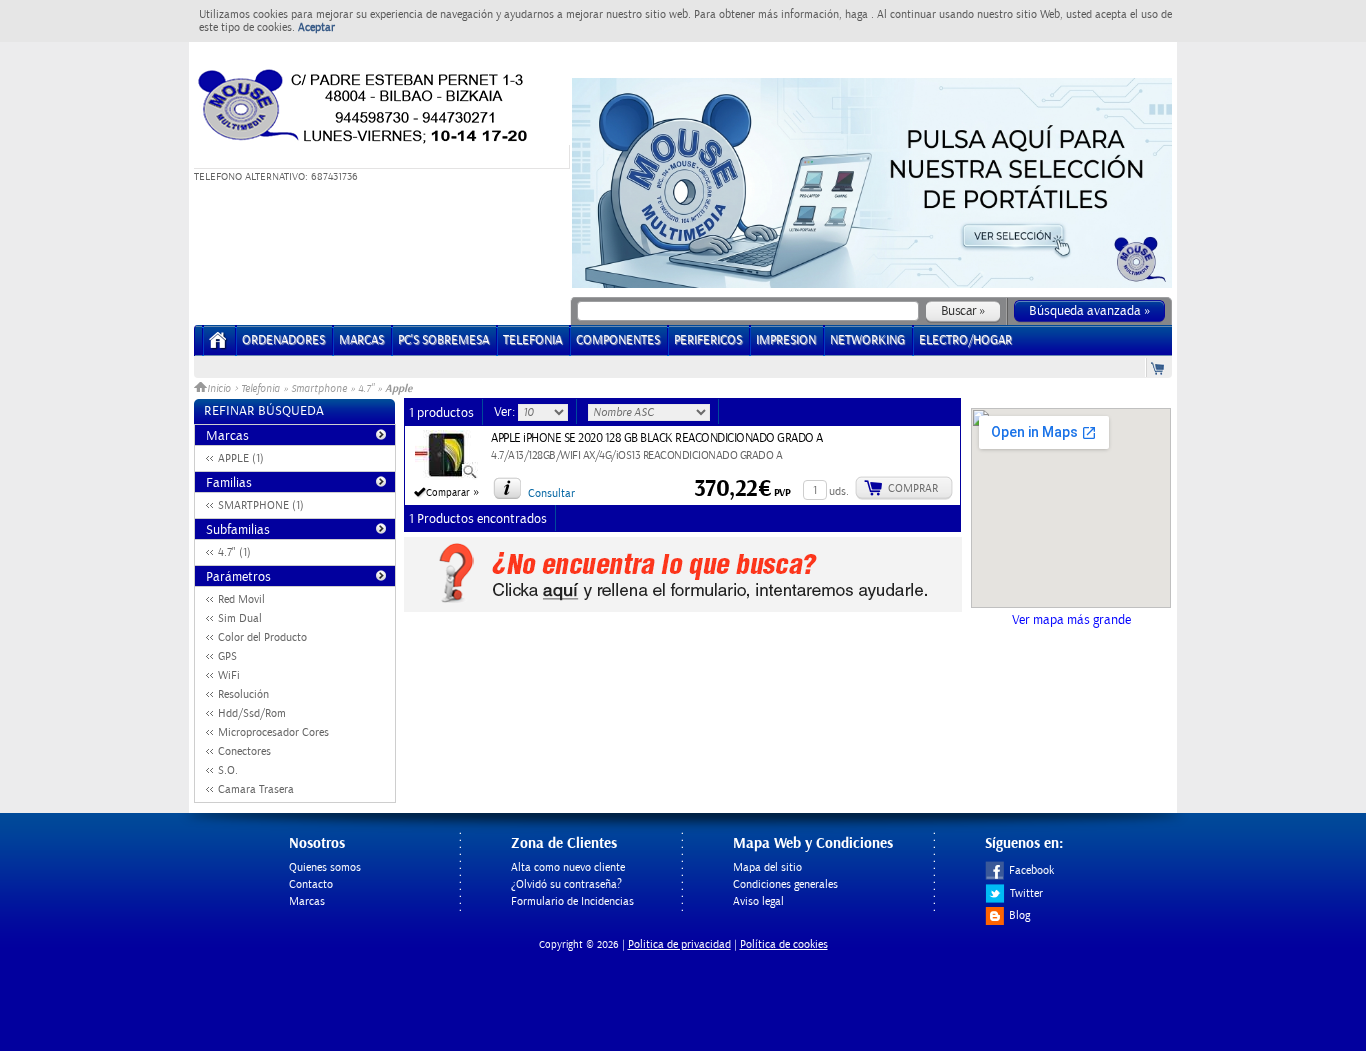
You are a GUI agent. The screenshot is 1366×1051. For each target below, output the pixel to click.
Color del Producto (262, 637)
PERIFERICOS (708, 340)
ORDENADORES (283, 340)
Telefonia (260, 389)
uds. (839, 491)
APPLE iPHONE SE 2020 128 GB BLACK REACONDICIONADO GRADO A (657, 438)
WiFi (229, 675)
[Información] (507, 488)
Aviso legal (758, 901)
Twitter (1026, 893)
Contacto (311, 884)
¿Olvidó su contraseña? (566, 884)
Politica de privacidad (679, 944)
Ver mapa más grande (1071, 620)
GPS (227, 656)
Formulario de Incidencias (572, 901)
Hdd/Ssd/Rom (252, 713)
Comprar (913, 488)
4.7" (366, 389)
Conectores (244, 751)
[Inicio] (218, 346)
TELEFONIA (532, 340)
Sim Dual (240, 618)
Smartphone (319, 389)
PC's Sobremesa (443, 340)
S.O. (228, 770)
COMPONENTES (618, 340)
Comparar (448, 493)
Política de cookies (784, 944)
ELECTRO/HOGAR (965, 340)
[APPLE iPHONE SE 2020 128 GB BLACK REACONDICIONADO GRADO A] (446, 476)
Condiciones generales (785, 884)
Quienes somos (325, 867)
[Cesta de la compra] (1159, 367)
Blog (1019, 915)
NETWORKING (867, 340)
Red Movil (241, 599)
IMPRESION (786, 340)
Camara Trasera (256, 789)
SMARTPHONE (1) (261, 505)
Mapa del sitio (767, 867)
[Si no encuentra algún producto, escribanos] (683, 608)
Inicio (220, 389)
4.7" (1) (234, 552)
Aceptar (316, 27)
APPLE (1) (241, 458)
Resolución (243, 694)
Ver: (506, 412)
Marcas (361, 340)
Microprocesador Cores (273, 732)
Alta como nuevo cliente (568, 867)
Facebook (1031, 870)
